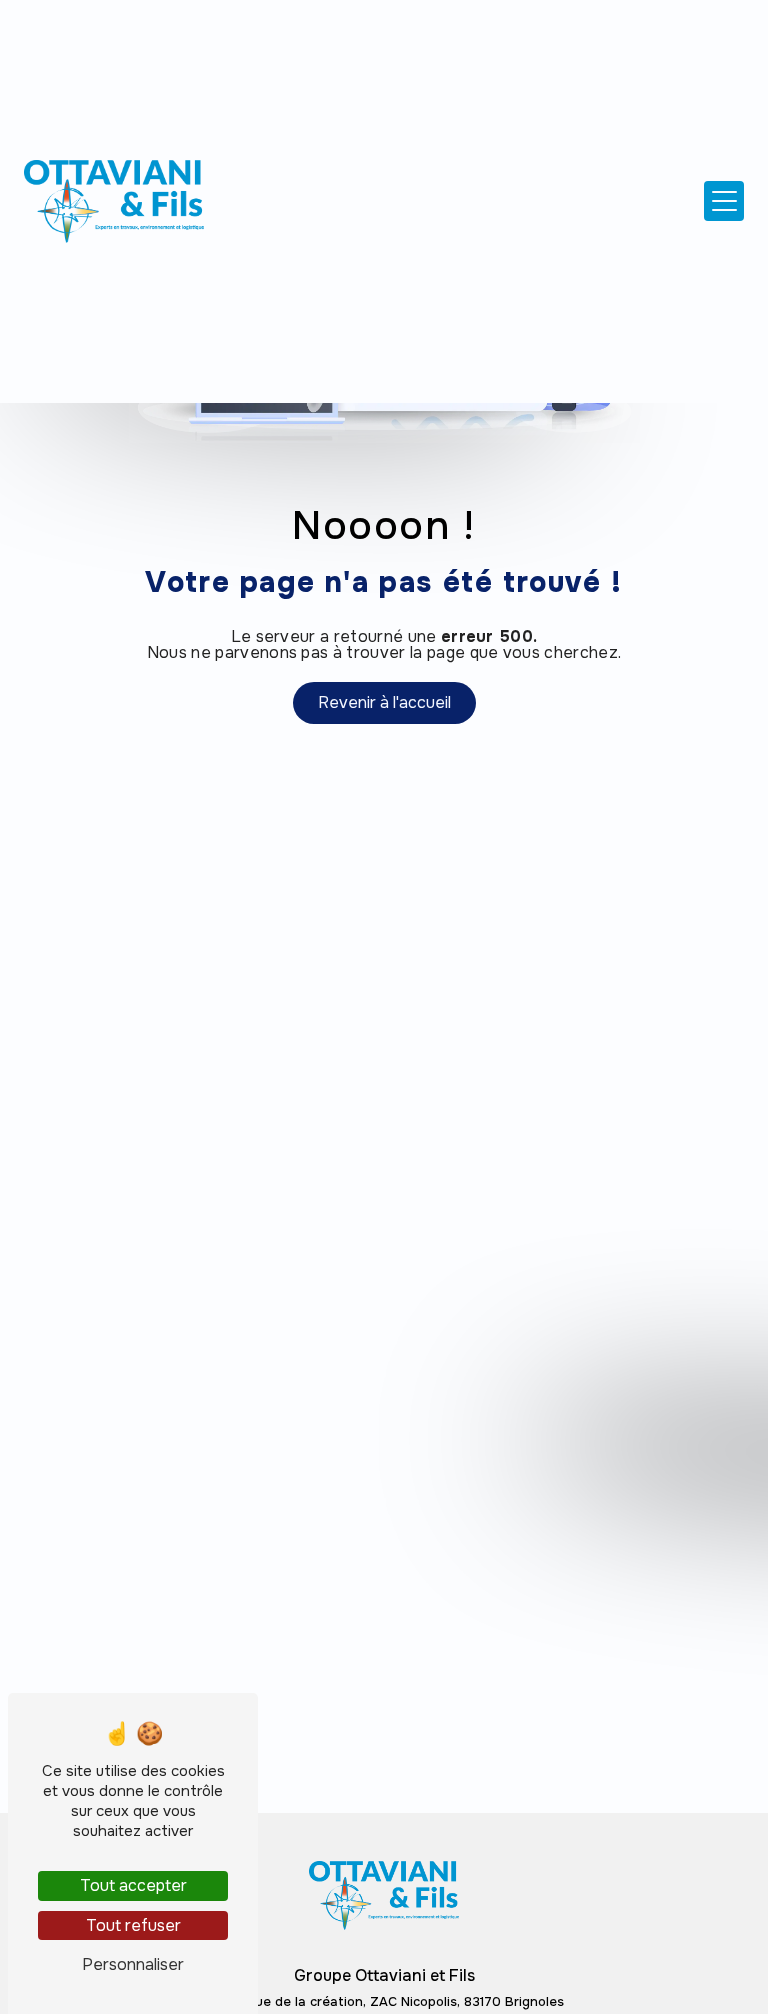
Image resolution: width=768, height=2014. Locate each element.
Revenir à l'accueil (384, 702)
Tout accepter (133, 1885)
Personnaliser (133, 1964)
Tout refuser (133, 1925)
